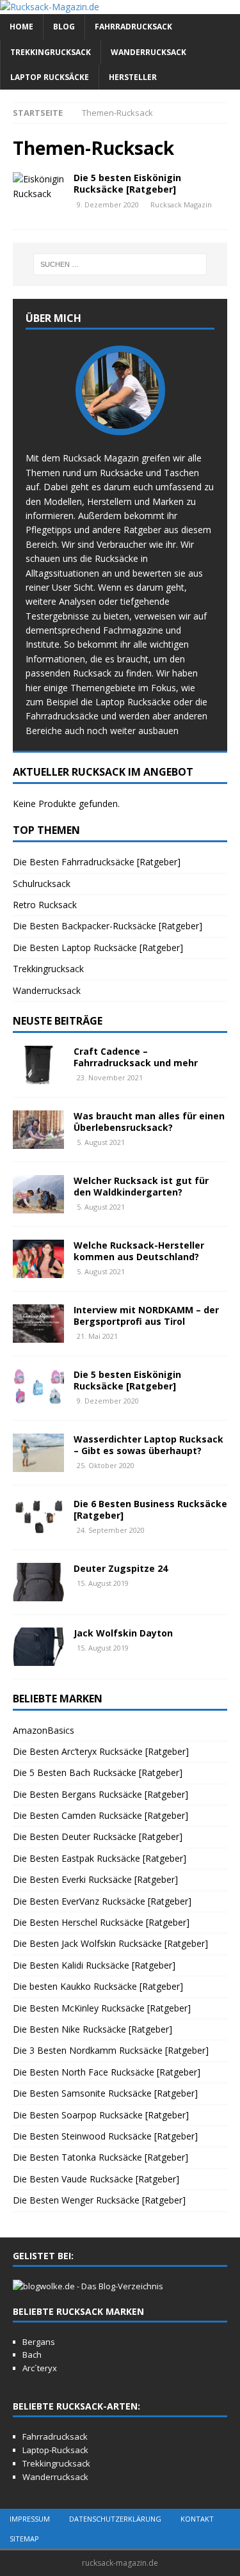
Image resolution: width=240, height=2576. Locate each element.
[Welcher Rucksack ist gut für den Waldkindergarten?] (38, 1194)
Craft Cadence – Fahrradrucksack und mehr (136, 1057)
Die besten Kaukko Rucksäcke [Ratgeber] (98, 1986)
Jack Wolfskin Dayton (123, 1633)
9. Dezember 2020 (108, 204)
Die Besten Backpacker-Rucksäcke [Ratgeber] (108, 926)
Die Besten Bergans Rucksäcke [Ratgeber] (100, 1794)
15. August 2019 (103, 1583)
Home (21, 27)
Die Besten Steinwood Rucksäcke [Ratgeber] (105, 2136)
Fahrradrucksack (133, 27)
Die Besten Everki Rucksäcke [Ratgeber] (95, 1879)
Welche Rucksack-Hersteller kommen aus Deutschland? (139, 1251)
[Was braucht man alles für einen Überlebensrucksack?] (38, 1130)
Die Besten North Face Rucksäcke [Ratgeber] (107, 2072)
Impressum (30, 2519)
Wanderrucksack (148, 52)
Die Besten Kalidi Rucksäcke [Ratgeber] (94, 1965)
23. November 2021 (110, 1077)
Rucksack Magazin (181, 204)
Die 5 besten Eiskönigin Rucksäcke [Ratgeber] (127, 183)
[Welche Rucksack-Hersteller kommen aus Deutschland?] (38, 1259)
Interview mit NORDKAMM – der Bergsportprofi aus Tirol (146, 1316)
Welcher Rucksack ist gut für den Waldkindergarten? (141, 1186)
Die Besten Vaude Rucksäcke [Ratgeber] (96, 2179)
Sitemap (24, 2539)
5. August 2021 (101, 1142)
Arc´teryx (40, 2368)
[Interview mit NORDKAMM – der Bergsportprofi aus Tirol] (38, 1324)
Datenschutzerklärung (115, 2519)
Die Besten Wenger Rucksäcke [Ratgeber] (99, 2200)
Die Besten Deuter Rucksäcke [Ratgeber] (98, 1836)
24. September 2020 (111, 1530)
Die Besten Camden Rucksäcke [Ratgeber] (100, 1815)
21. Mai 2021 (97, 1336)
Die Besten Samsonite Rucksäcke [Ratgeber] (105, 2093)
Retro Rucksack (45, 905)
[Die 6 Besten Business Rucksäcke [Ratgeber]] (38, 1517)
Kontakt (197, 2519)
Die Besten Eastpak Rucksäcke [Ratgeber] (100, 1858)
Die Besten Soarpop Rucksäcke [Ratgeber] (101, 2115)
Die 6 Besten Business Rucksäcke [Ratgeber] (150, 1509)
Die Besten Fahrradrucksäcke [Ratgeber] (97, 862)
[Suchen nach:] (120, 264)
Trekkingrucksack (51, 52)
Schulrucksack (42, 884)
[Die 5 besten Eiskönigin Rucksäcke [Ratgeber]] (38, 1388)
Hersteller (133, 77)
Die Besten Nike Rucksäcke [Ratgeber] (92, 2029)
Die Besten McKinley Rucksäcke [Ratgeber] (102, 2008)
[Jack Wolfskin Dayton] (38, 1647)
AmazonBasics (44, 1730)
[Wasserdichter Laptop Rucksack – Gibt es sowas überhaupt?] (38, 1453)
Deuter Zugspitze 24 (121, 1568)
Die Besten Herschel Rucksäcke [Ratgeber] (101, 1922)
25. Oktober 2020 (106, 1465)
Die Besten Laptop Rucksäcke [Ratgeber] (98, 948)
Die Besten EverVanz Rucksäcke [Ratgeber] (102, 1901)
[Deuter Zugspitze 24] (38, 1582)
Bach (32, 2355)
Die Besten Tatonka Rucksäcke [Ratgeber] (100, 2157)
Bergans (39, 2342)
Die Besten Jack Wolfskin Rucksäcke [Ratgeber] (110, 1943)
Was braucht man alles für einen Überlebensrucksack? (149, 1122)
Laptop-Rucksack (55, 2450)
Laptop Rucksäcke (50, 77)
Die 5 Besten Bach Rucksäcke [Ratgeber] (98, 1772)
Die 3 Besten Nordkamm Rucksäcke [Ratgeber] (111, 2050)
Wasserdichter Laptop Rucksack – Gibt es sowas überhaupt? (148, 1445)
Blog (64, 27)
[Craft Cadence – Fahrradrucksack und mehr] (38, 1065)
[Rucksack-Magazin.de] (50, 7)
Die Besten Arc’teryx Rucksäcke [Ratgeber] (101, 1751)
